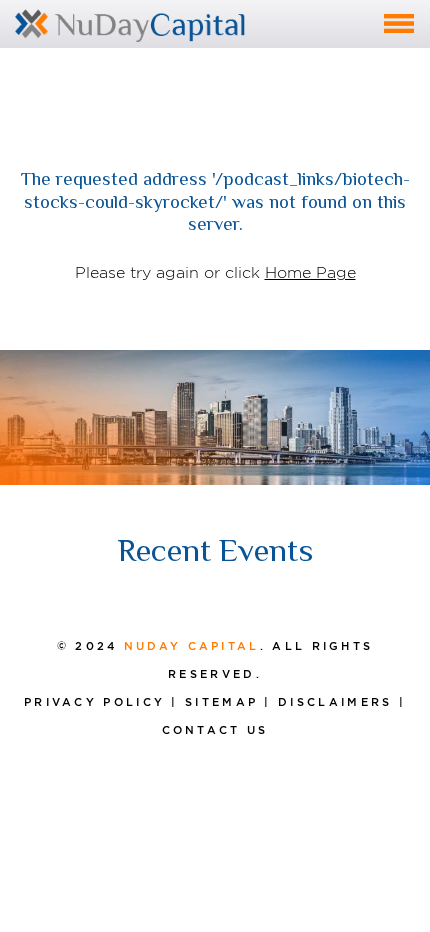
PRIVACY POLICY (94, 702)
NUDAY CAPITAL (192, 646)
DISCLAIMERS (335, 702)
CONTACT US (215, 730)
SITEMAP (221, 702)
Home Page (310, 272)
